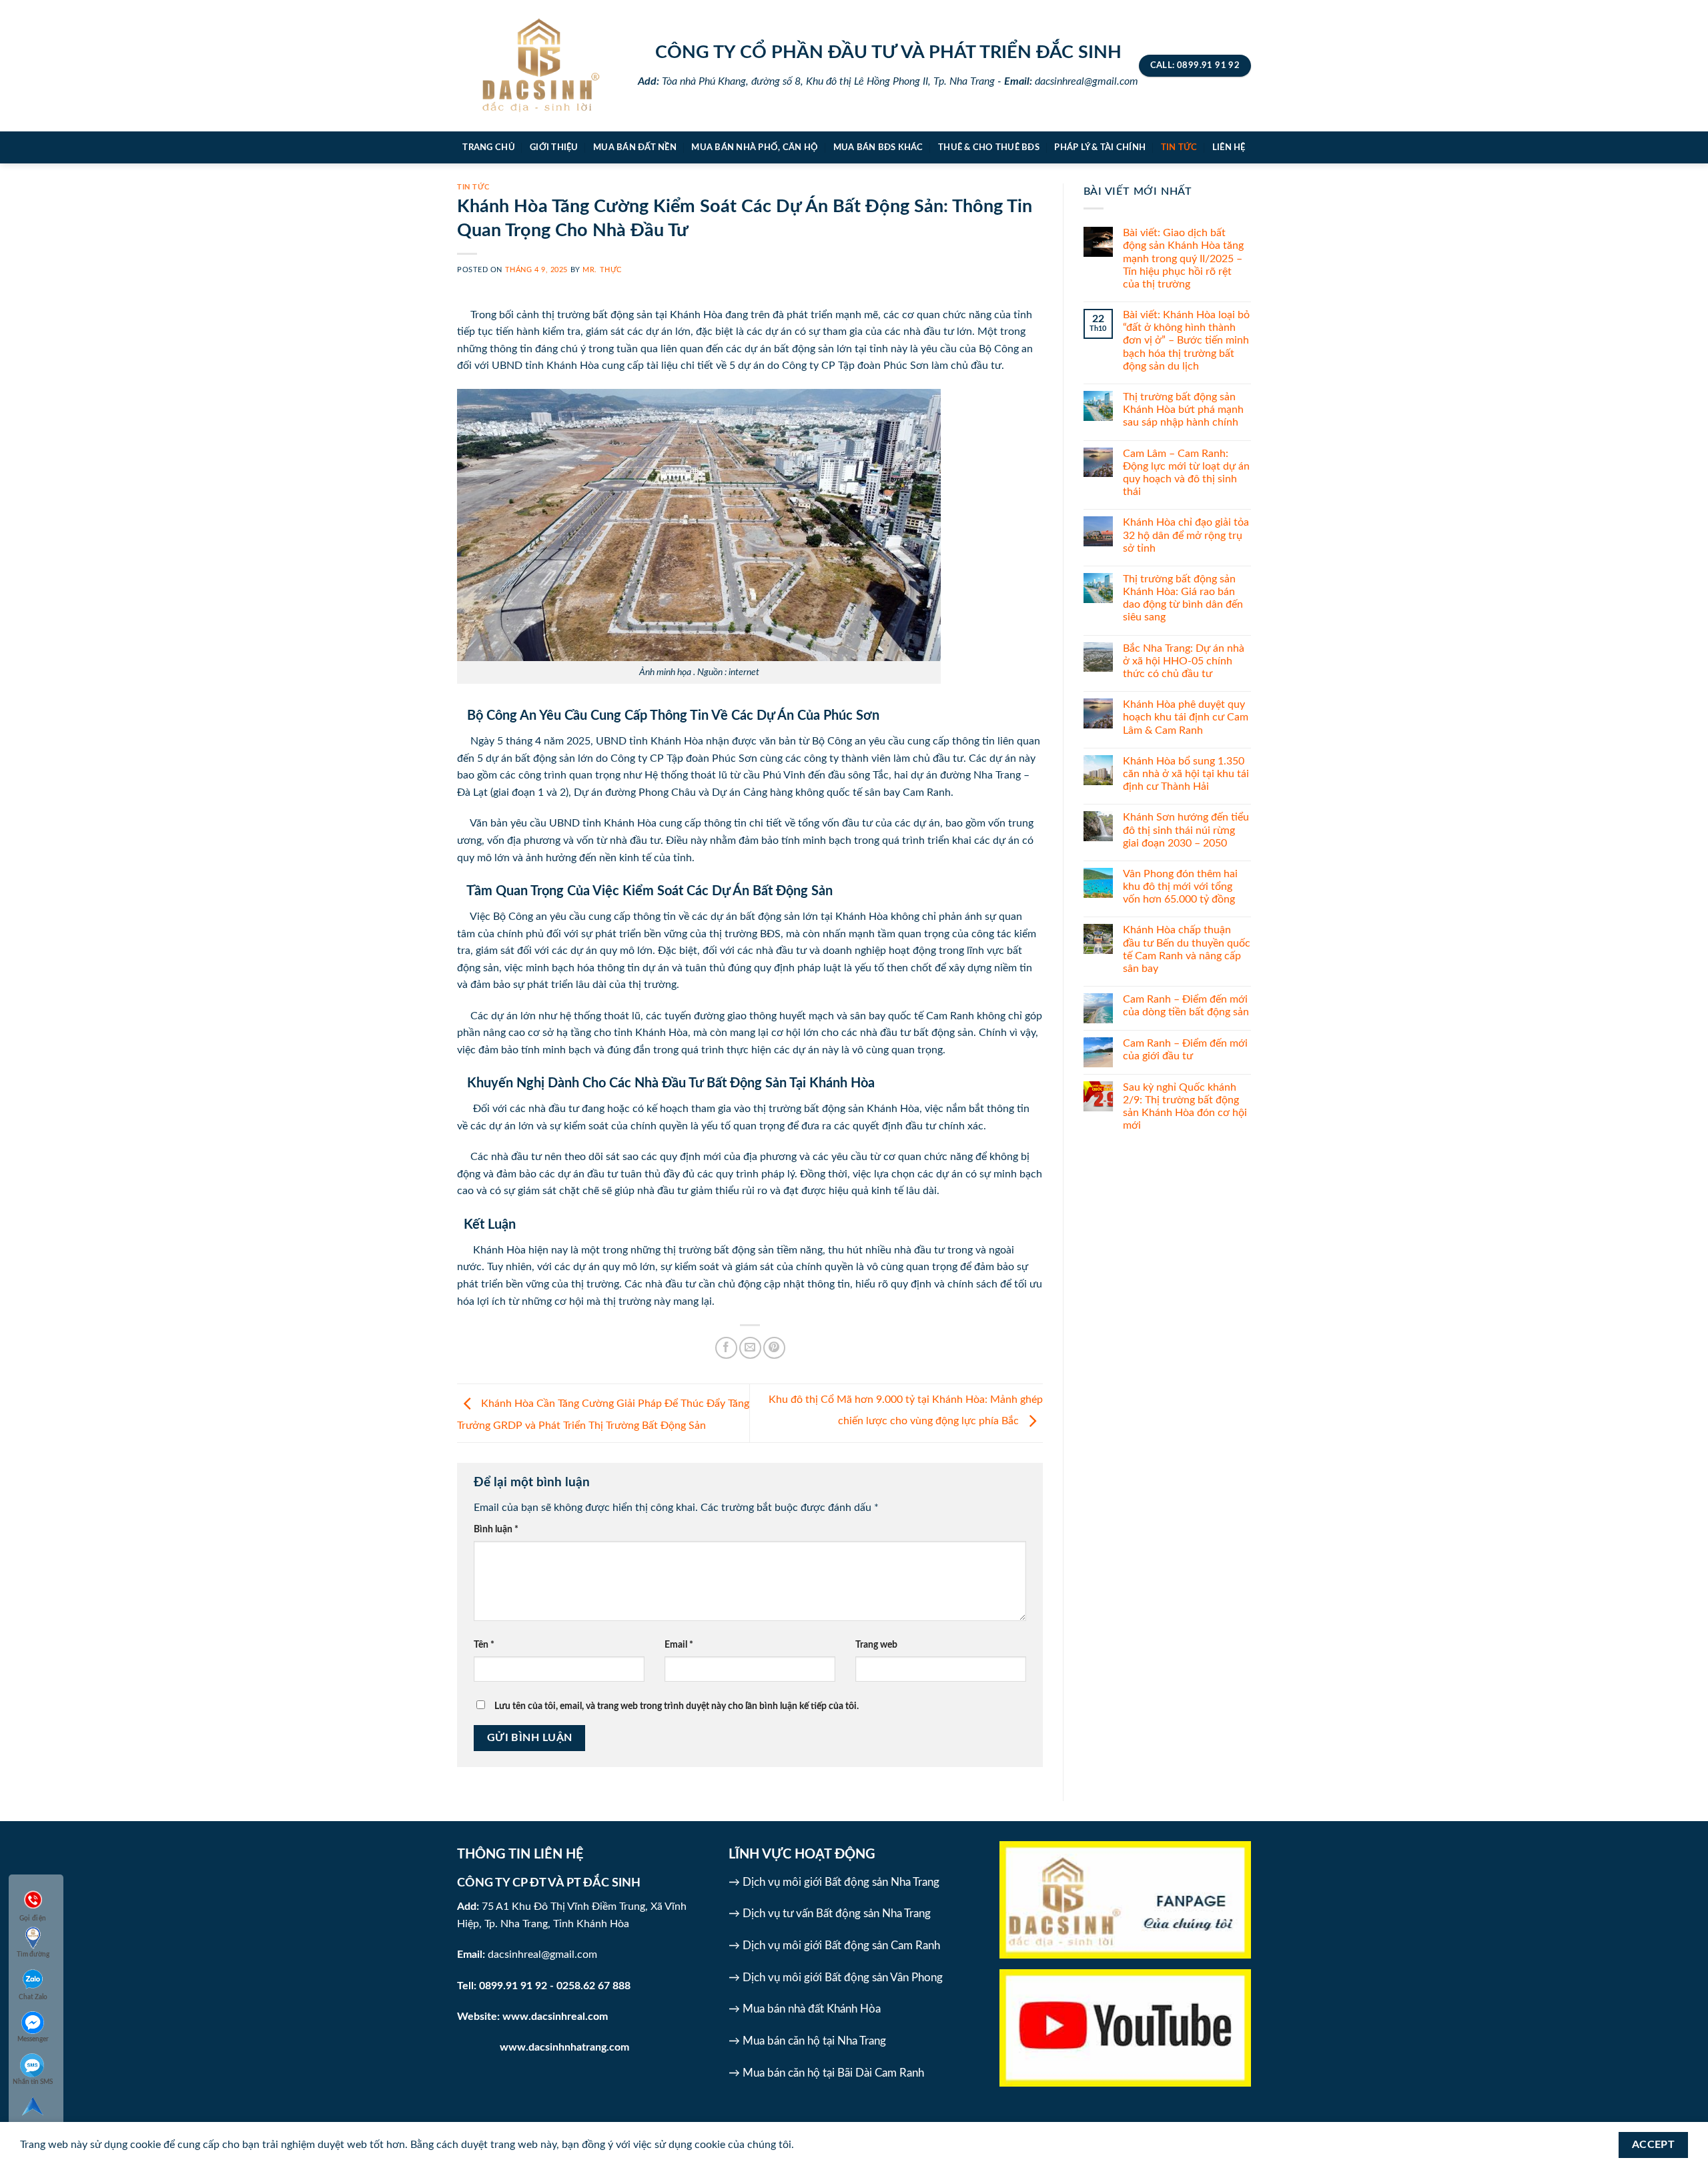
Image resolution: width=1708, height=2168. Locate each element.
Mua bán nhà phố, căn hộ (755, 147)
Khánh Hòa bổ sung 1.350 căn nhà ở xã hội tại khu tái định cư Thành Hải (1186, 774)
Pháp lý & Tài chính (1100, 147)
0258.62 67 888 (593, 1986)
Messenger (33, 2039)
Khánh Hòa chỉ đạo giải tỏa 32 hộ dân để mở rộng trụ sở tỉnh (1186, 535)
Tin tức (1179, 147)
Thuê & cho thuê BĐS (989, 147)
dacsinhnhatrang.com (579, 2047)
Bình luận (496, 1529)
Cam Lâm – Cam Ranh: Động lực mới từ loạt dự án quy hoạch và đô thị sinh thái (1186, 473)
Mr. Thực (602, 270)
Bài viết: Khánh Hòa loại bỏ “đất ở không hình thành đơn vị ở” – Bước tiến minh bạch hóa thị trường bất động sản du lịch (1186, 341)
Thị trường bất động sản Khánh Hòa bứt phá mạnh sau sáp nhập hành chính (1183, 410)
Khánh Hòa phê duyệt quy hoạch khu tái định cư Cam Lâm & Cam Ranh (1186, 717)
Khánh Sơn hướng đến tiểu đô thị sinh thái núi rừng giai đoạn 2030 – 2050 (1186, 830)
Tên (484, 1645)
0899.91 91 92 (513, 1986)
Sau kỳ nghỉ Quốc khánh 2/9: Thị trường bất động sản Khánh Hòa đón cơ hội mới (1185, 1107)
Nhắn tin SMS (33, 2082)
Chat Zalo (33, 1997)
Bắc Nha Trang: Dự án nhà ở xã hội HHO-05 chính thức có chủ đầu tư (1184, 661)
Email (679, 1645)
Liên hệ (1229, 147)
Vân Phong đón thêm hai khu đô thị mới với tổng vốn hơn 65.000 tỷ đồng (1180, 887)
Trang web (876, 1645)
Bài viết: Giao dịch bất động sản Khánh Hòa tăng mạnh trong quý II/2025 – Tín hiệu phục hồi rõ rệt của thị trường (1183, 258)
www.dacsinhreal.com (555, 2017)
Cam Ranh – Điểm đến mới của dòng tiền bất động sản (1186, 1006)
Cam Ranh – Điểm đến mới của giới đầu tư (1185, 1050)
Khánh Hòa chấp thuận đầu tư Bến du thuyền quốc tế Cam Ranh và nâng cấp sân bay (1187, 949)
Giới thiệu (554, 147)
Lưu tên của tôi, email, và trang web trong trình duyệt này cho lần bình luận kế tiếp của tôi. (677, 1706)
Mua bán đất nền (635, 147)
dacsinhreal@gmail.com (542, 1955)
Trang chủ (488, 147)
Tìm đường (33, 1955)
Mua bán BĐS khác (878, 147)
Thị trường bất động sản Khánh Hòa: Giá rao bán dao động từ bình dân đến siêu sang (1183, 598)
